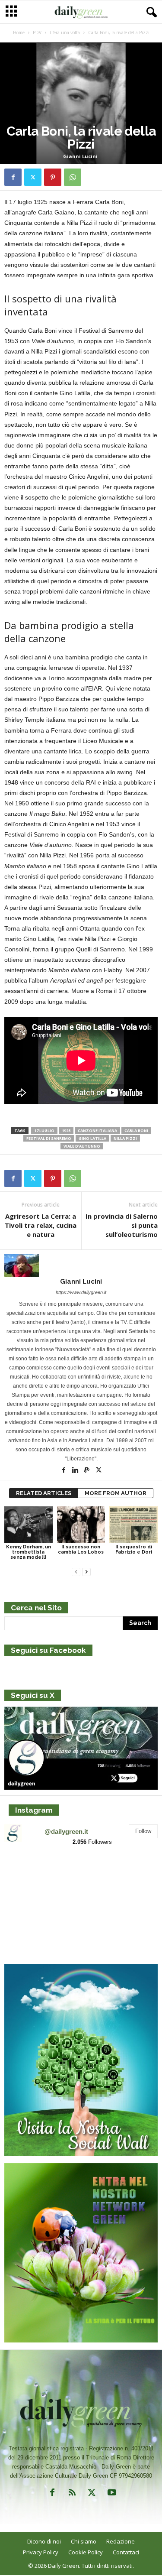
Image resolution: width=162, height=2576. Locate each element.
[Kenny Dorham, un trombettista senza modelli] (29, 1524)
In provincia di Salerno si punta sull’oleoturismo (122, 1225)
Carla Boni (136, 1131)
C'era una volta (65, 32)
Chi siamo (84, 2541)
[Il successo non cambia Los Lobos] (81, 1524)
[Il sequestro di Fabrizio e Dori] (133, 1524)
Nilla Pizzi (125, 1138)
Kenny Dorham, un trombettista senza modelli (29, 1552)
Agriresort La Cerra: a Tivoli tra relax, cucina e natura (41, 1225)
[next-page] (86, 1572)
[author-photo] (81, 1265)
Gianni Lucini (80, 156)
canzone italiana (97, 1131)
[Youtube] (111, 2494)
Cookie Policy (86, 2552)
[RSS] (72, 2494)
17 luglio (44, 1131)
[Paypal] (87, 1471)
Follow (143, 1831)
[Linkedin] (76, 1471)
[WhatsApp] (73, 177)
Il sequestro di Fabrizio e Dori (134, 1549)
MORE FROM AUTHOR (116, 1493)
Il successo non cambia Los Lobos (81, 1549)
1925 (66, 1131)
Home (19, 32)
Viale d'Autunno (82, 1146)
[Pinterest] (53, 177)
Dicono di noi (44, 2541)
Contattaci (126, 2552)
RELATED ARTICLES (44, 1493)
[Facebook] (13, 177)
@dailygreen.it (66, 1831)
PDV (37, 32)
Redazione (121, 2541)
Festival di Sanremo (49, 1138)
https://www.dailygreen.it (81, 1292)
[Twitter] (33, 177)
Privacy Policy (41, 2552)
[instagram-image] (29, 1878)
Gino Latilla (92, 1138)
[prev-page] (76, 1572)
